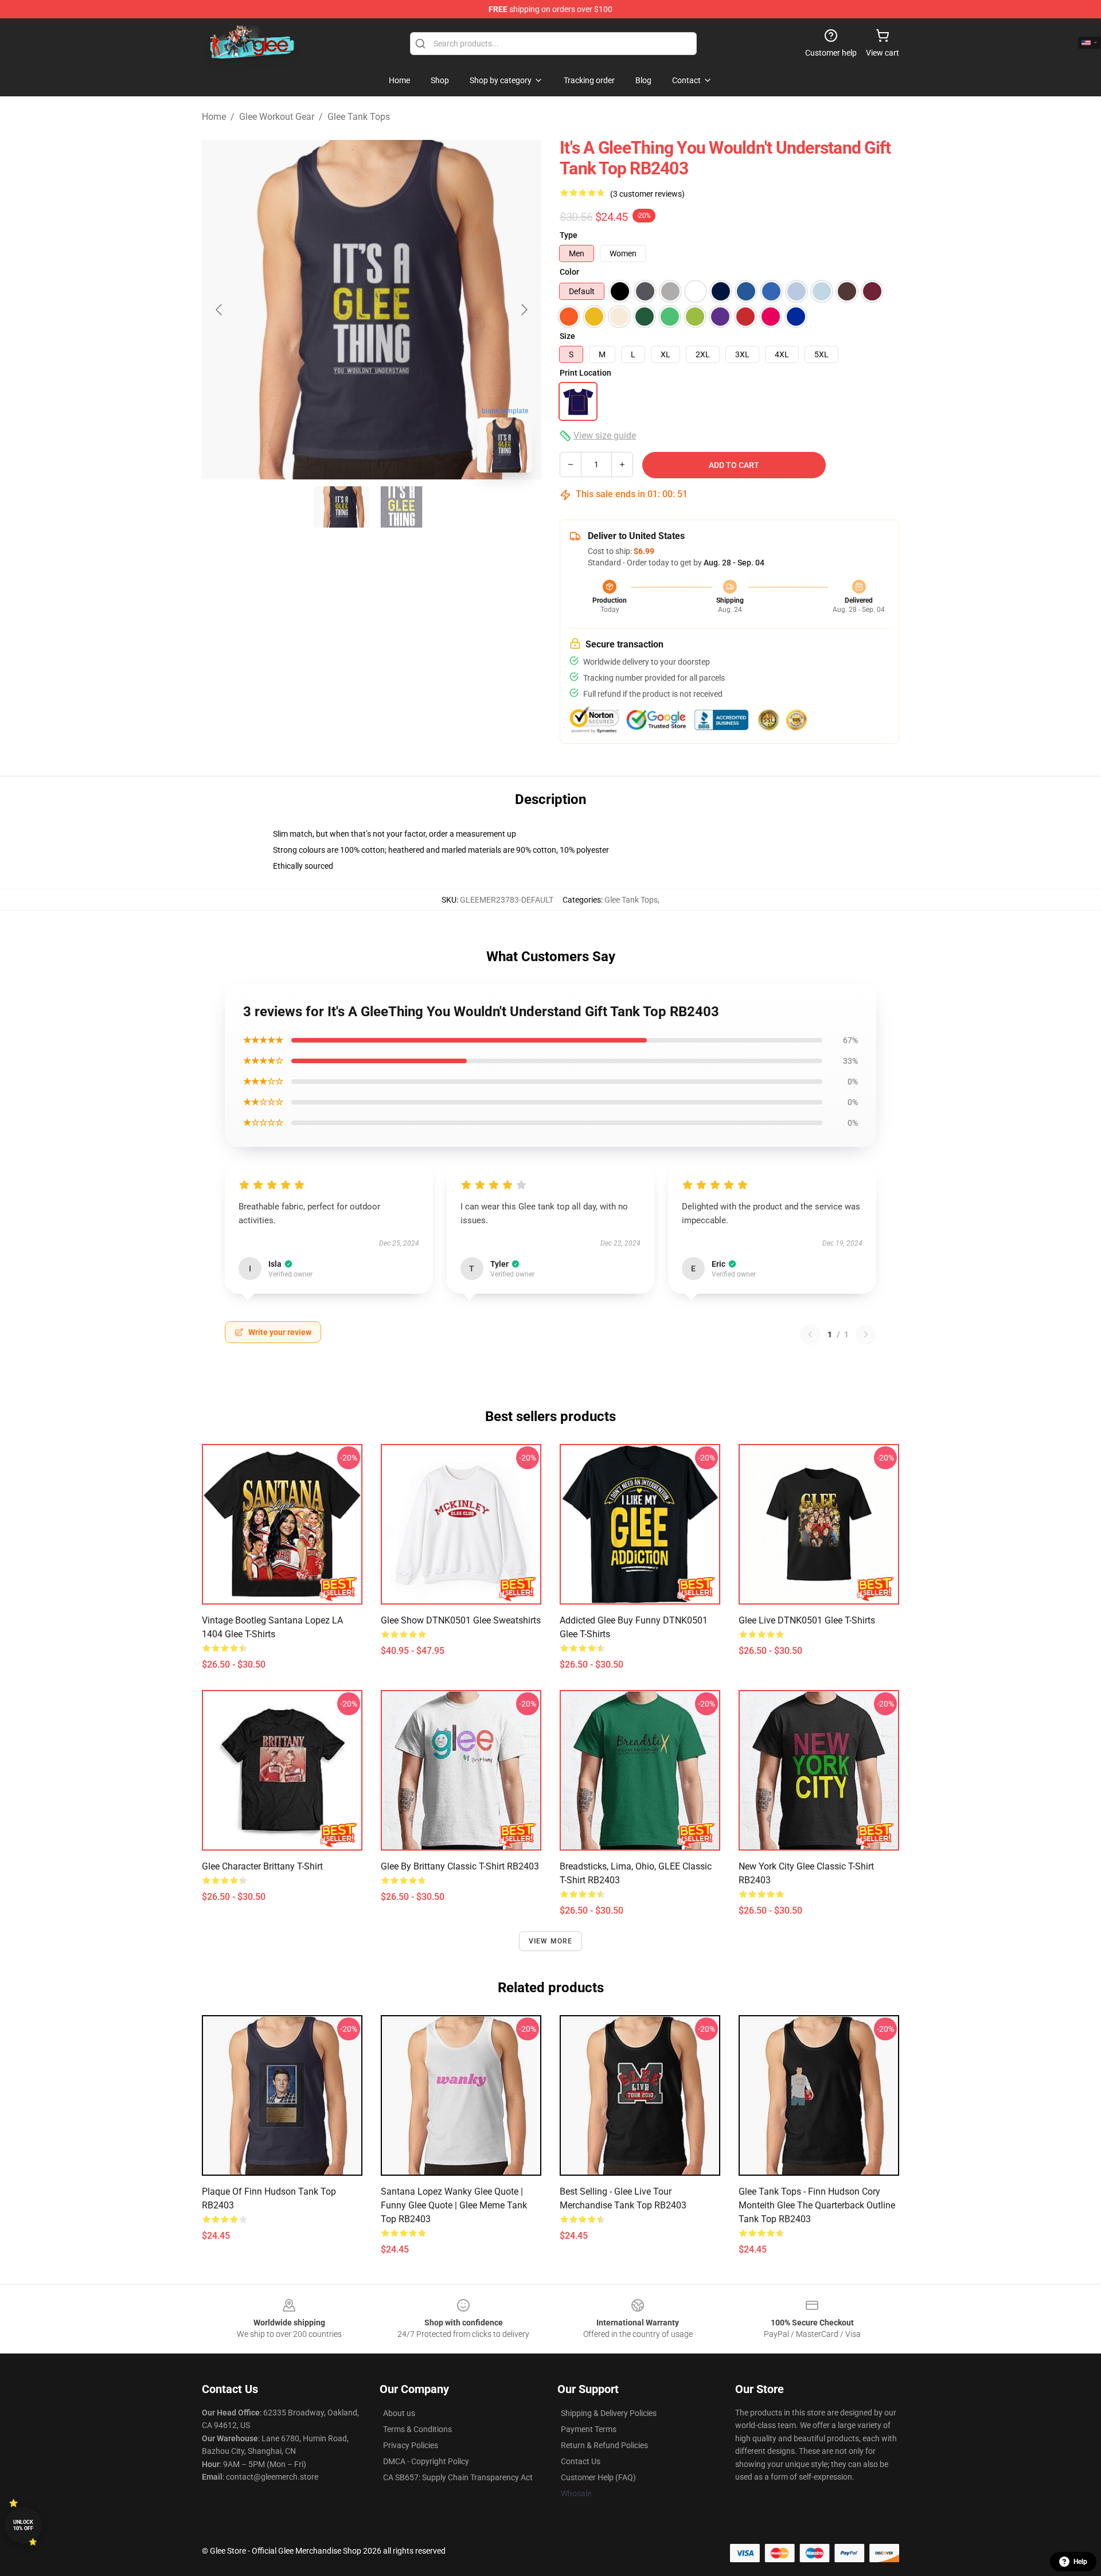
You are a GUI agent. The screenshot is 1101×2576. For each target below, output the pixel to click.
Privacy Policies (411, 2445)
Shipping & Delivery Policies (609, 2413)
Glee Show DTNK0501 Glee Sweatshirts (461, 1620)
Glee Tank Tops (359, 117)
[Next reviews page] (866, 1334)
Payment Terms (589, 2429)
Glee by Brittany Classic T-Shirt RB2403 (460, 1866)
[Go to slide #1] (342, 507)
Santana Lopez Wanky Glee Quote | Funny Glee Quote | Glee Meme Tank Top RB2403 (454, 2205)
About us (399, 2413)
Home (214, 117)
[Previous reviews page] (810, 1334)
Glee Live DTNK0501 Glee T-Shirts (807, 1620)
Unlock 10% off (23, 2525)
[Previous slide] (220, 310)
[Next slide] (524, 310)
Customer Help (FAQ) (598, 2477)
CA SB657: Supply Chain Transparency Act (458, 2477)
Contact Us (581, 2461)
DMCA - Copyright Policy (426, 2461)
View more (551, 1941)
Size (567, 336)
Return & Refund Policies (604, 2445)
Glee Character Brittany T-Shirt (262, 1866)
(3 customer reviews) (647, 194)
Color (569, 272)
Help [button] (1080, 2562)
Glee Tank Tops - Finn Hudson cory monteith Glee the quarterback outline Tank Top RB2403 (817, 2205)
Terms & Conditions (417, 2429)
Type (569, 235)
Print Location (585, 373)
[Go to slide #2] (401, 507)
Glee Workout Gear (277, 117)
